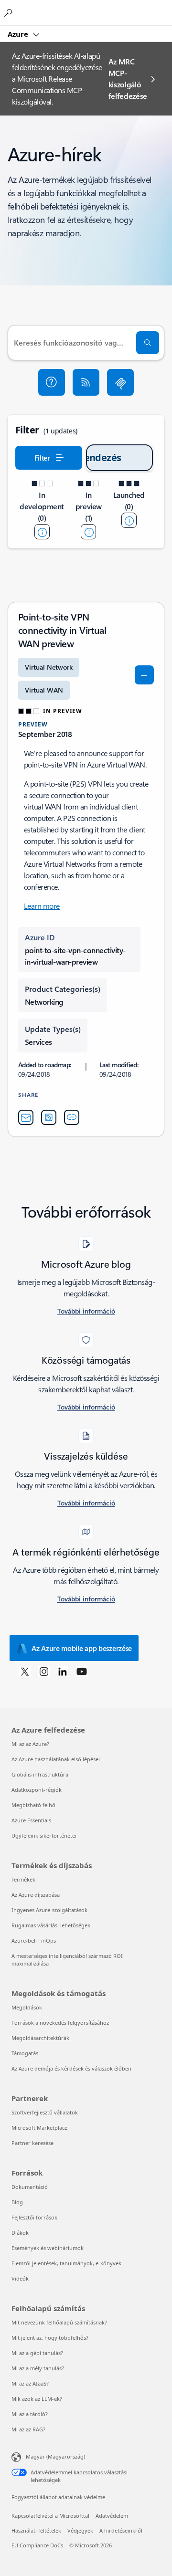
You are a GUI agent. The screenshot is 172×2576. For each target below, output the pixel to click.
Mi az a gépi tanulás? (37, 2353)
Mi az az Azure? (30, 1744)
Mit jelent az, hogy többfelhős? (50, 2338)
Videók (20, 2278)
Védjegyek (80, 2530)
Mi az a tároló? (30, 2414)
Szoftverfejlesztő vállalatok (45, 2112)
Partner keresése (32, 2143)
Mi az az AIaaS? (30, 2383)
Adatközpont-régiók (37, 1790)
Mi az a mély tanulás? (38, 2368)
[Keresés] (148, 343)
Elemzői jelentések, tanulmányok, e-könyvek (66, 2263)
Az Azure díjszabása (36, 1895)
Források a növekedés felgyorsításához (60, 2023)
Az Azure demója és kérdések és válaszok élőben (71, 2068)
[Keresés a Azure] (10, 12)
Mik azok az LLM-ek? (37, 2399)
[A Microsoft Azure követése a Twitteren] (25, 1671)
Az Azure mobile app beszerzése (82, 1648)
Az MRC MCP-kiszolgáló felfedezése (128, 79)
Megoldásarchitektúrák (40, 2038)
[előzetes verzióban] (88, 532)
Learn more (42, 906)
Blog (17, 2202)
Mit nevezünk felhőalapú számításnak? (59, 2322)
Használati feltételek (36, 2530)
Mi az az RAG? (28, 2429)
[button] (52, 382)
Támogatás (25, 2053)
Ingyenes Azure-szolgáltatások (49, 1910)
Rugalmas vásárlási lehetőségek (51, 1925)
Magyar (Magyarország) (55, 2456)
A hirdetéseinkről (121, 2530)
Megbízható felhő (33, 1805)
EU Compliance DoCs (37, 2545)
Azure (19, 34)
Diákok (20, 2233)
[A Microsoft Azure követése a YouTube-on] (82, 1671)
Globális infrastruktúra (40, 1774)
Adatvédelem (112, 2516)
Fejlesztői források (34, 2217)
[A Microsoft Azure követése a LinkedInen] (63, 1671)
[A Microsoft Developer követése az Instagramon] (44, 1671)
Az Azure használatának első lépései (56, 1759)
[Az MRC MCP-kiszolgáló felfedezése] (120, 382)
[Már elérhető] (129, 520)
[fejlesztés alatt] (42, 532)
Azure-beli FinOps (34, 1940)
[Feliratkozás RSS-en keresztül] (86, 382)
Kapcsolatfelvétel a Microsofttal (50, 2516)
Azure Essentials (31, 1820)
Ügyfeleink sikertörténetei (44, 1835)
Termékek (23, 1879)
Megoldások (27, 2007)
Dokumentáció (30, 2187)
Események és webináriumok (48, 2248)
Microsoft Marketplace (39, 2128)
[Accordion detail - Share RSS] (49, 1117)
